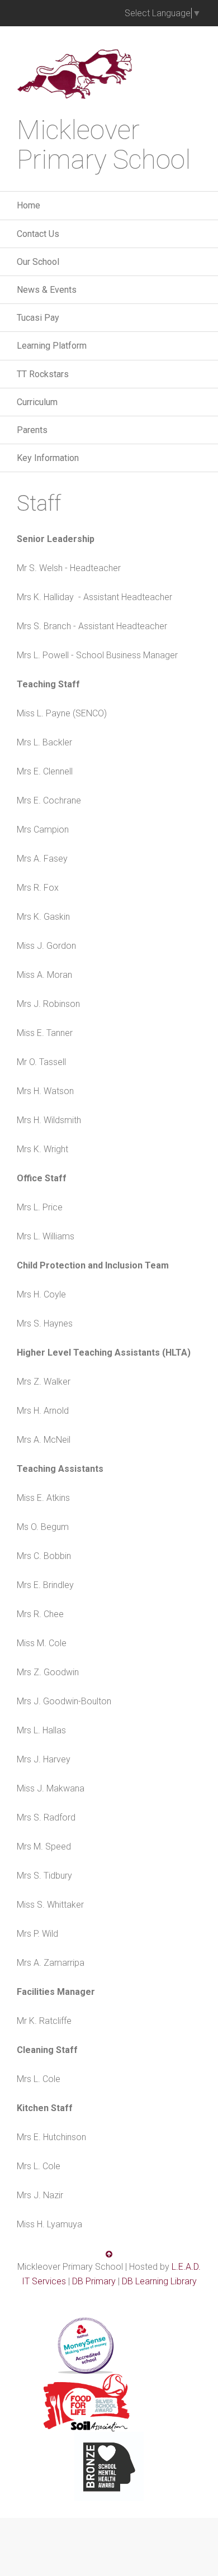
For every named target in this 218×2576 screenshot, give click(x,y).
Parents (32, 430)
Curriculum (37, 402)
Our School (38, 262)
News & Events (47, 290)
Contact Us (38, 234)
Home (29, 205)
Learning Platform (52, 346)
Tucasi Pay (38, 318)
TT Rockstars (43, 374)
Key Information (48, 458)
